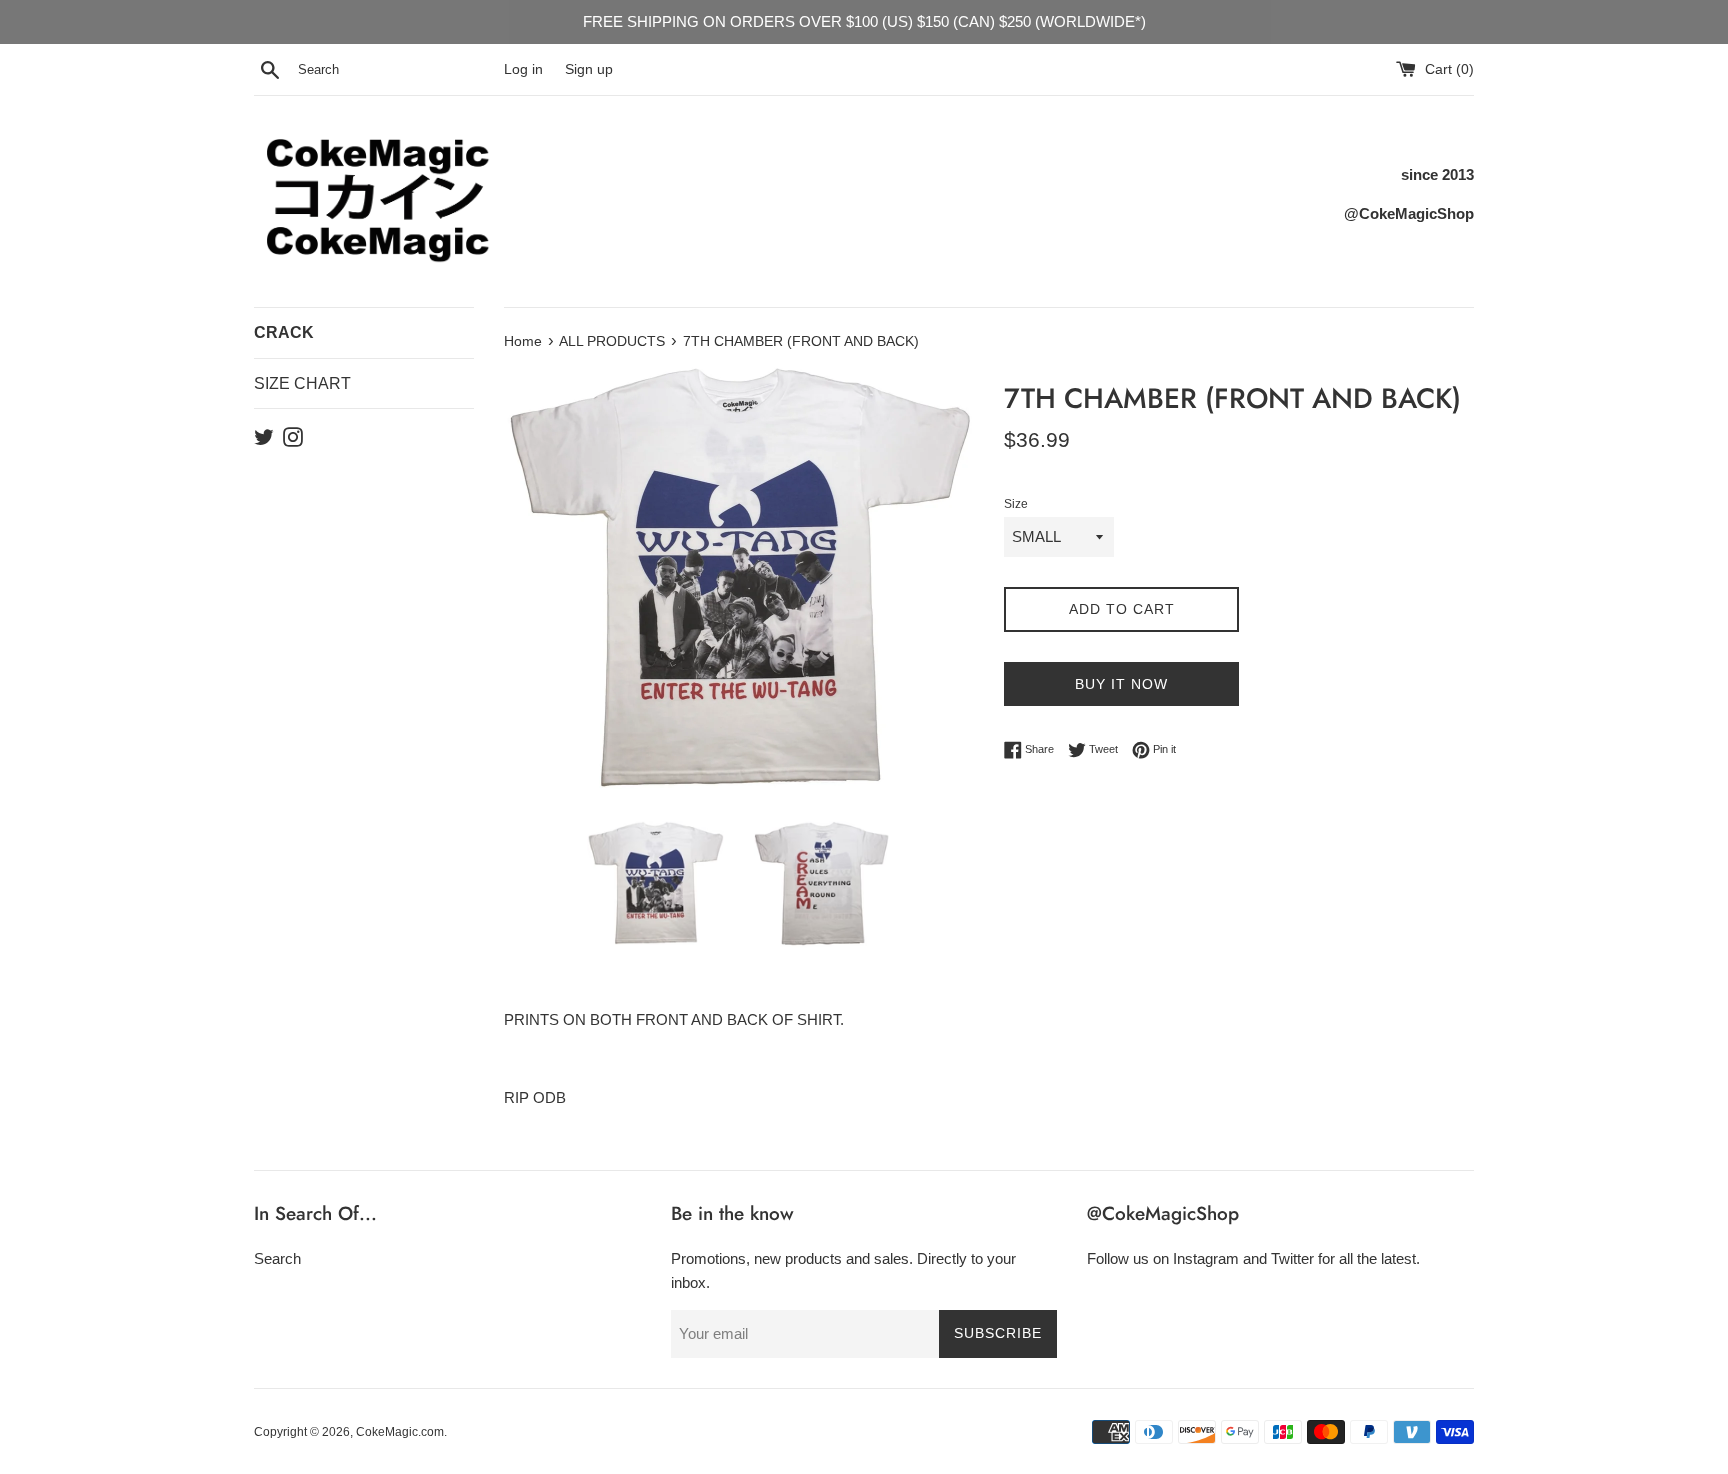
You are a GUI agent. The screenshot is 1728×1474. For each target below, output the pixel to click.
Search (277, 1258)
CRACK (284, 332)
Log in (523, 69)
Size (1016, 504)
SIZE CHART (302, 383)
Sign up (589, 69)
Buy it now (1121, 684)
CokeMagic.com (400, 1432)
